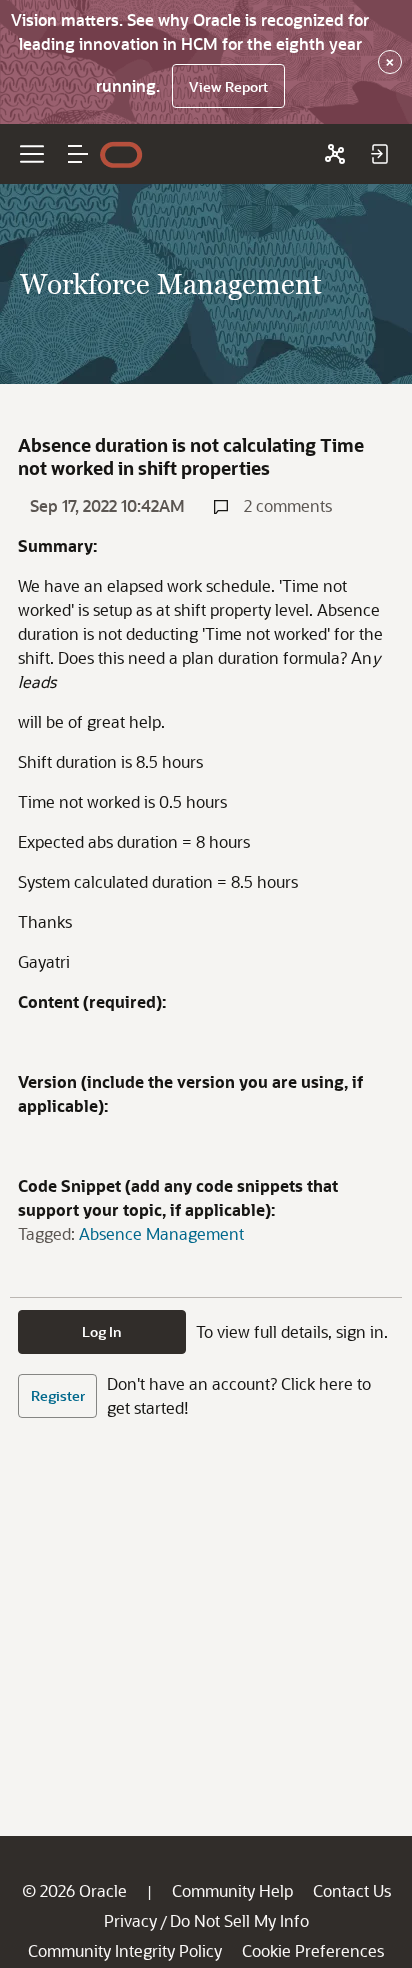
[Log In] (379, 154)
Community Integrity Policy (125, 1950)
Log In (102, 1331)
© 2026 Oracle (74, 1890)
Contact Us (352, 1890)
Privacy (130, 1920)
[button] (78, 154)
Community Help (232, 1890)
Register (58, 1395)
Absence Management (161, 1233)
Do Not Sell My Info (239, 1920)
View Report (228, 86)
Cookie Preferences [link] (313, 1950)
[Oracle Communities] (335, 154)
